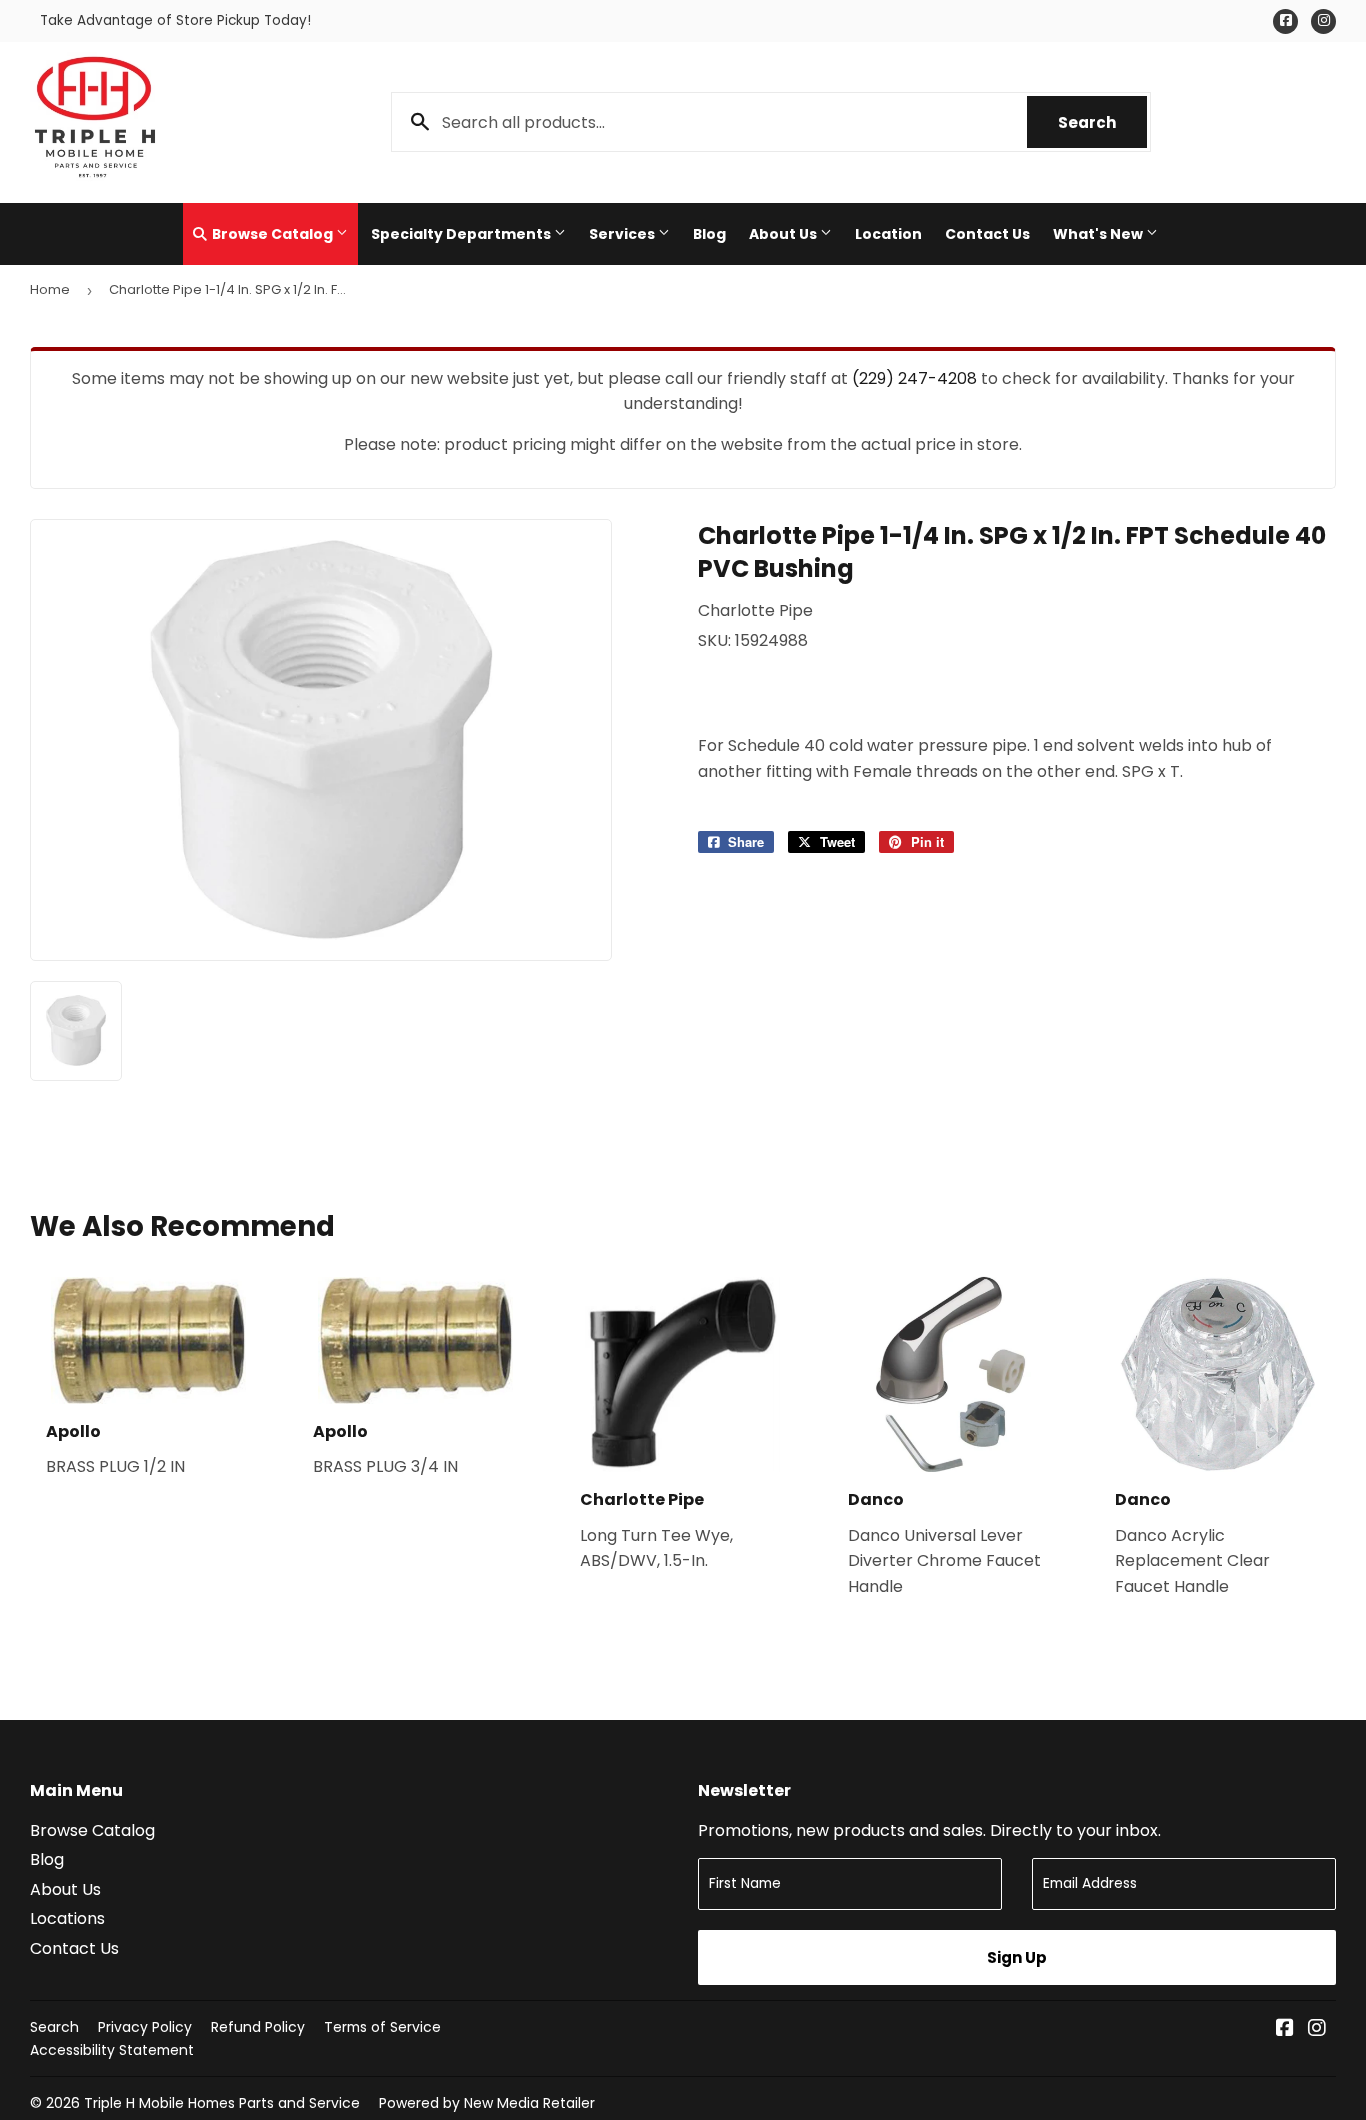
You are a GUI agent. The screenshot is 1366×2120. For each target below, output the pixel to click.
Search (1102, 122)
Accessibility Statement (112, 2050)
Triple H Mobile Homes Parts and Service (222, 2103)
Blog (709, 234)
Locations (67, 1918)
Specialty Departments (462, 234)
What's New (1099, 234)
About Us (784, 234)
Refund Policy (258, 2027)
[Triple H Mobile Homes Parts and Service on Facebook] (1285, 2029)
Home (50, 289)
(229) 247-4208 (914, 378)
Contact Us (987, 234)
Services (623, 234)
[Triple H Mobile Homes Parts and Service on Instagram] (1317, 2029)
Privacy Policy (145, 2027)
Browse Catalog (272, 234)
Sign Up (1017, 1957)
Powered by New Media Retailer (487, 2103)
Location (888, 234)
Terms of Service (382, 2027)
